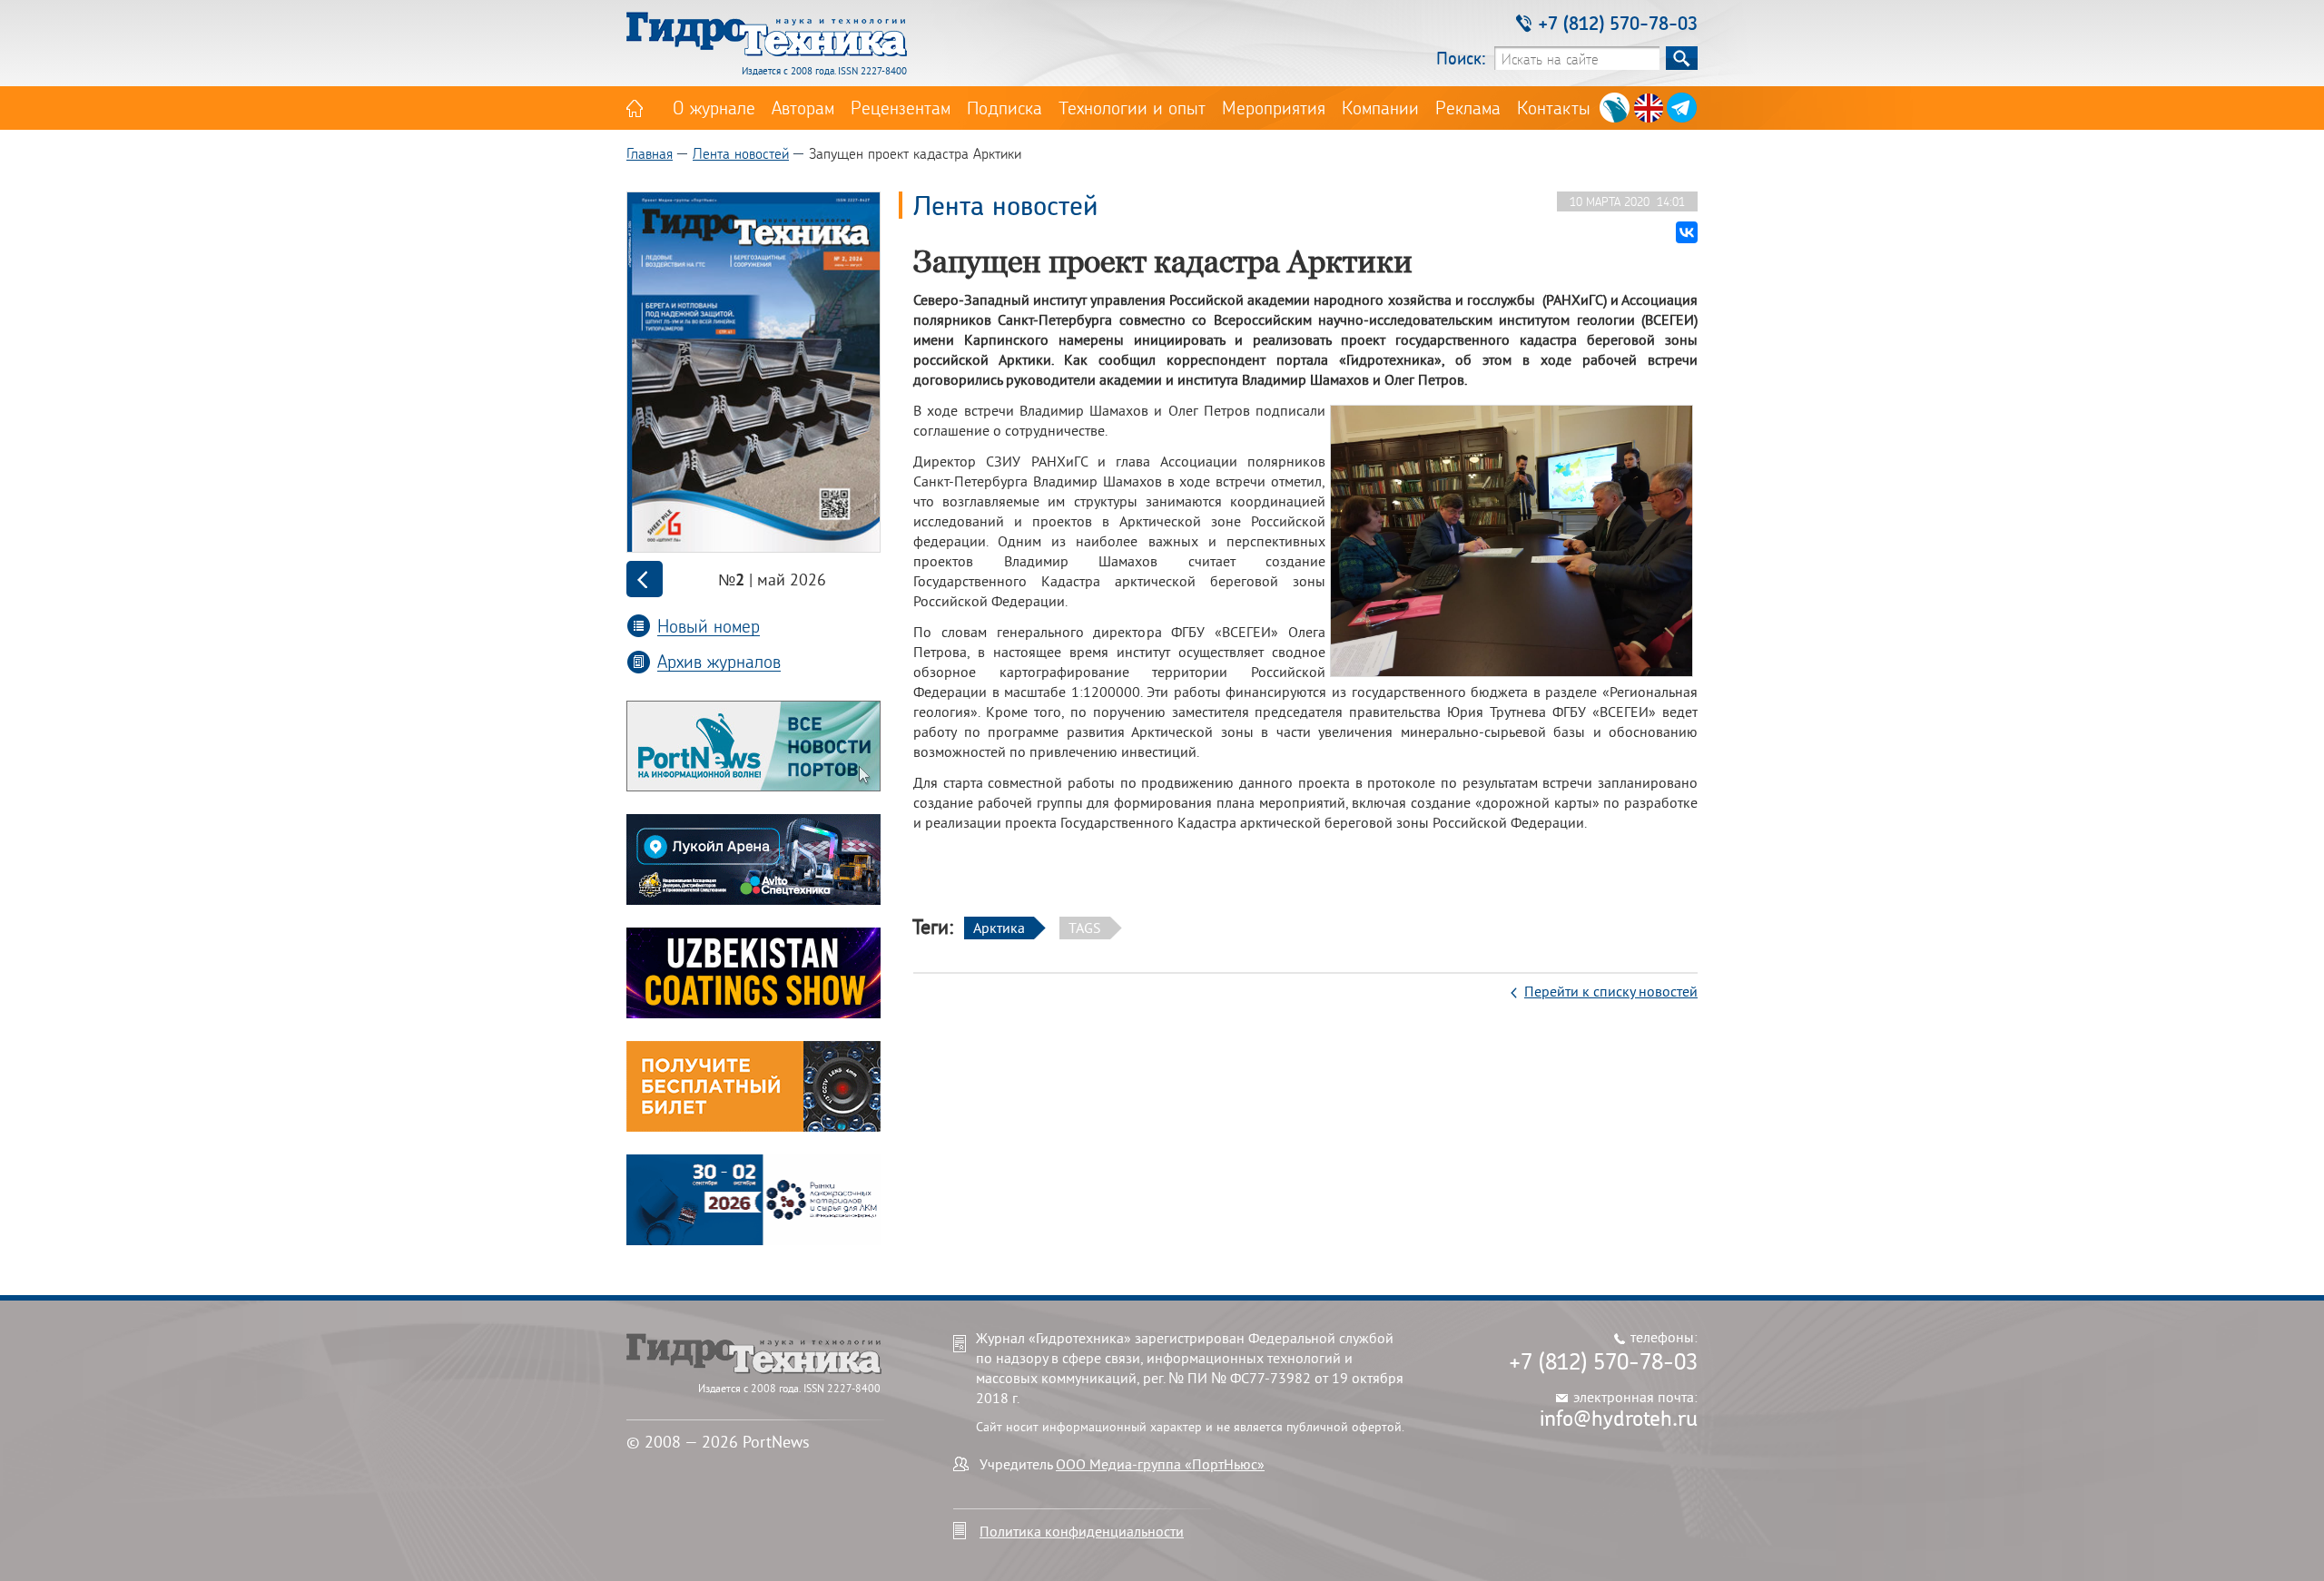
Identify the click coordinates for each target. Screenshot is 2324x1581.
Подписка (1004, 107)
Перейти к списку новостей (1611, 991)
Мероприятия (1274, 107)
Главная (650, 153)
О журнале (714, 107)
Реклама (1468, 107)
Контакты (1554, 107)
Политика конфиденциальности (1082, 1531)
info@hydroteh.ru (1619, 1418)
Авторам (803, 107)
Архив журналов (719, 661)
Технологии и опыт (1132, 107)
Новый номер (709, 626)
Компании (1380, 107)
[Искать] (1682, 58)
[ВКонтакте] (1687, 232)
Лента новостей (741, 153)
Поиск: (1461, 58)
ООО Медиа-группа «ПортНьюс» (1160, 1464)
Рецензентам (901, 107)
